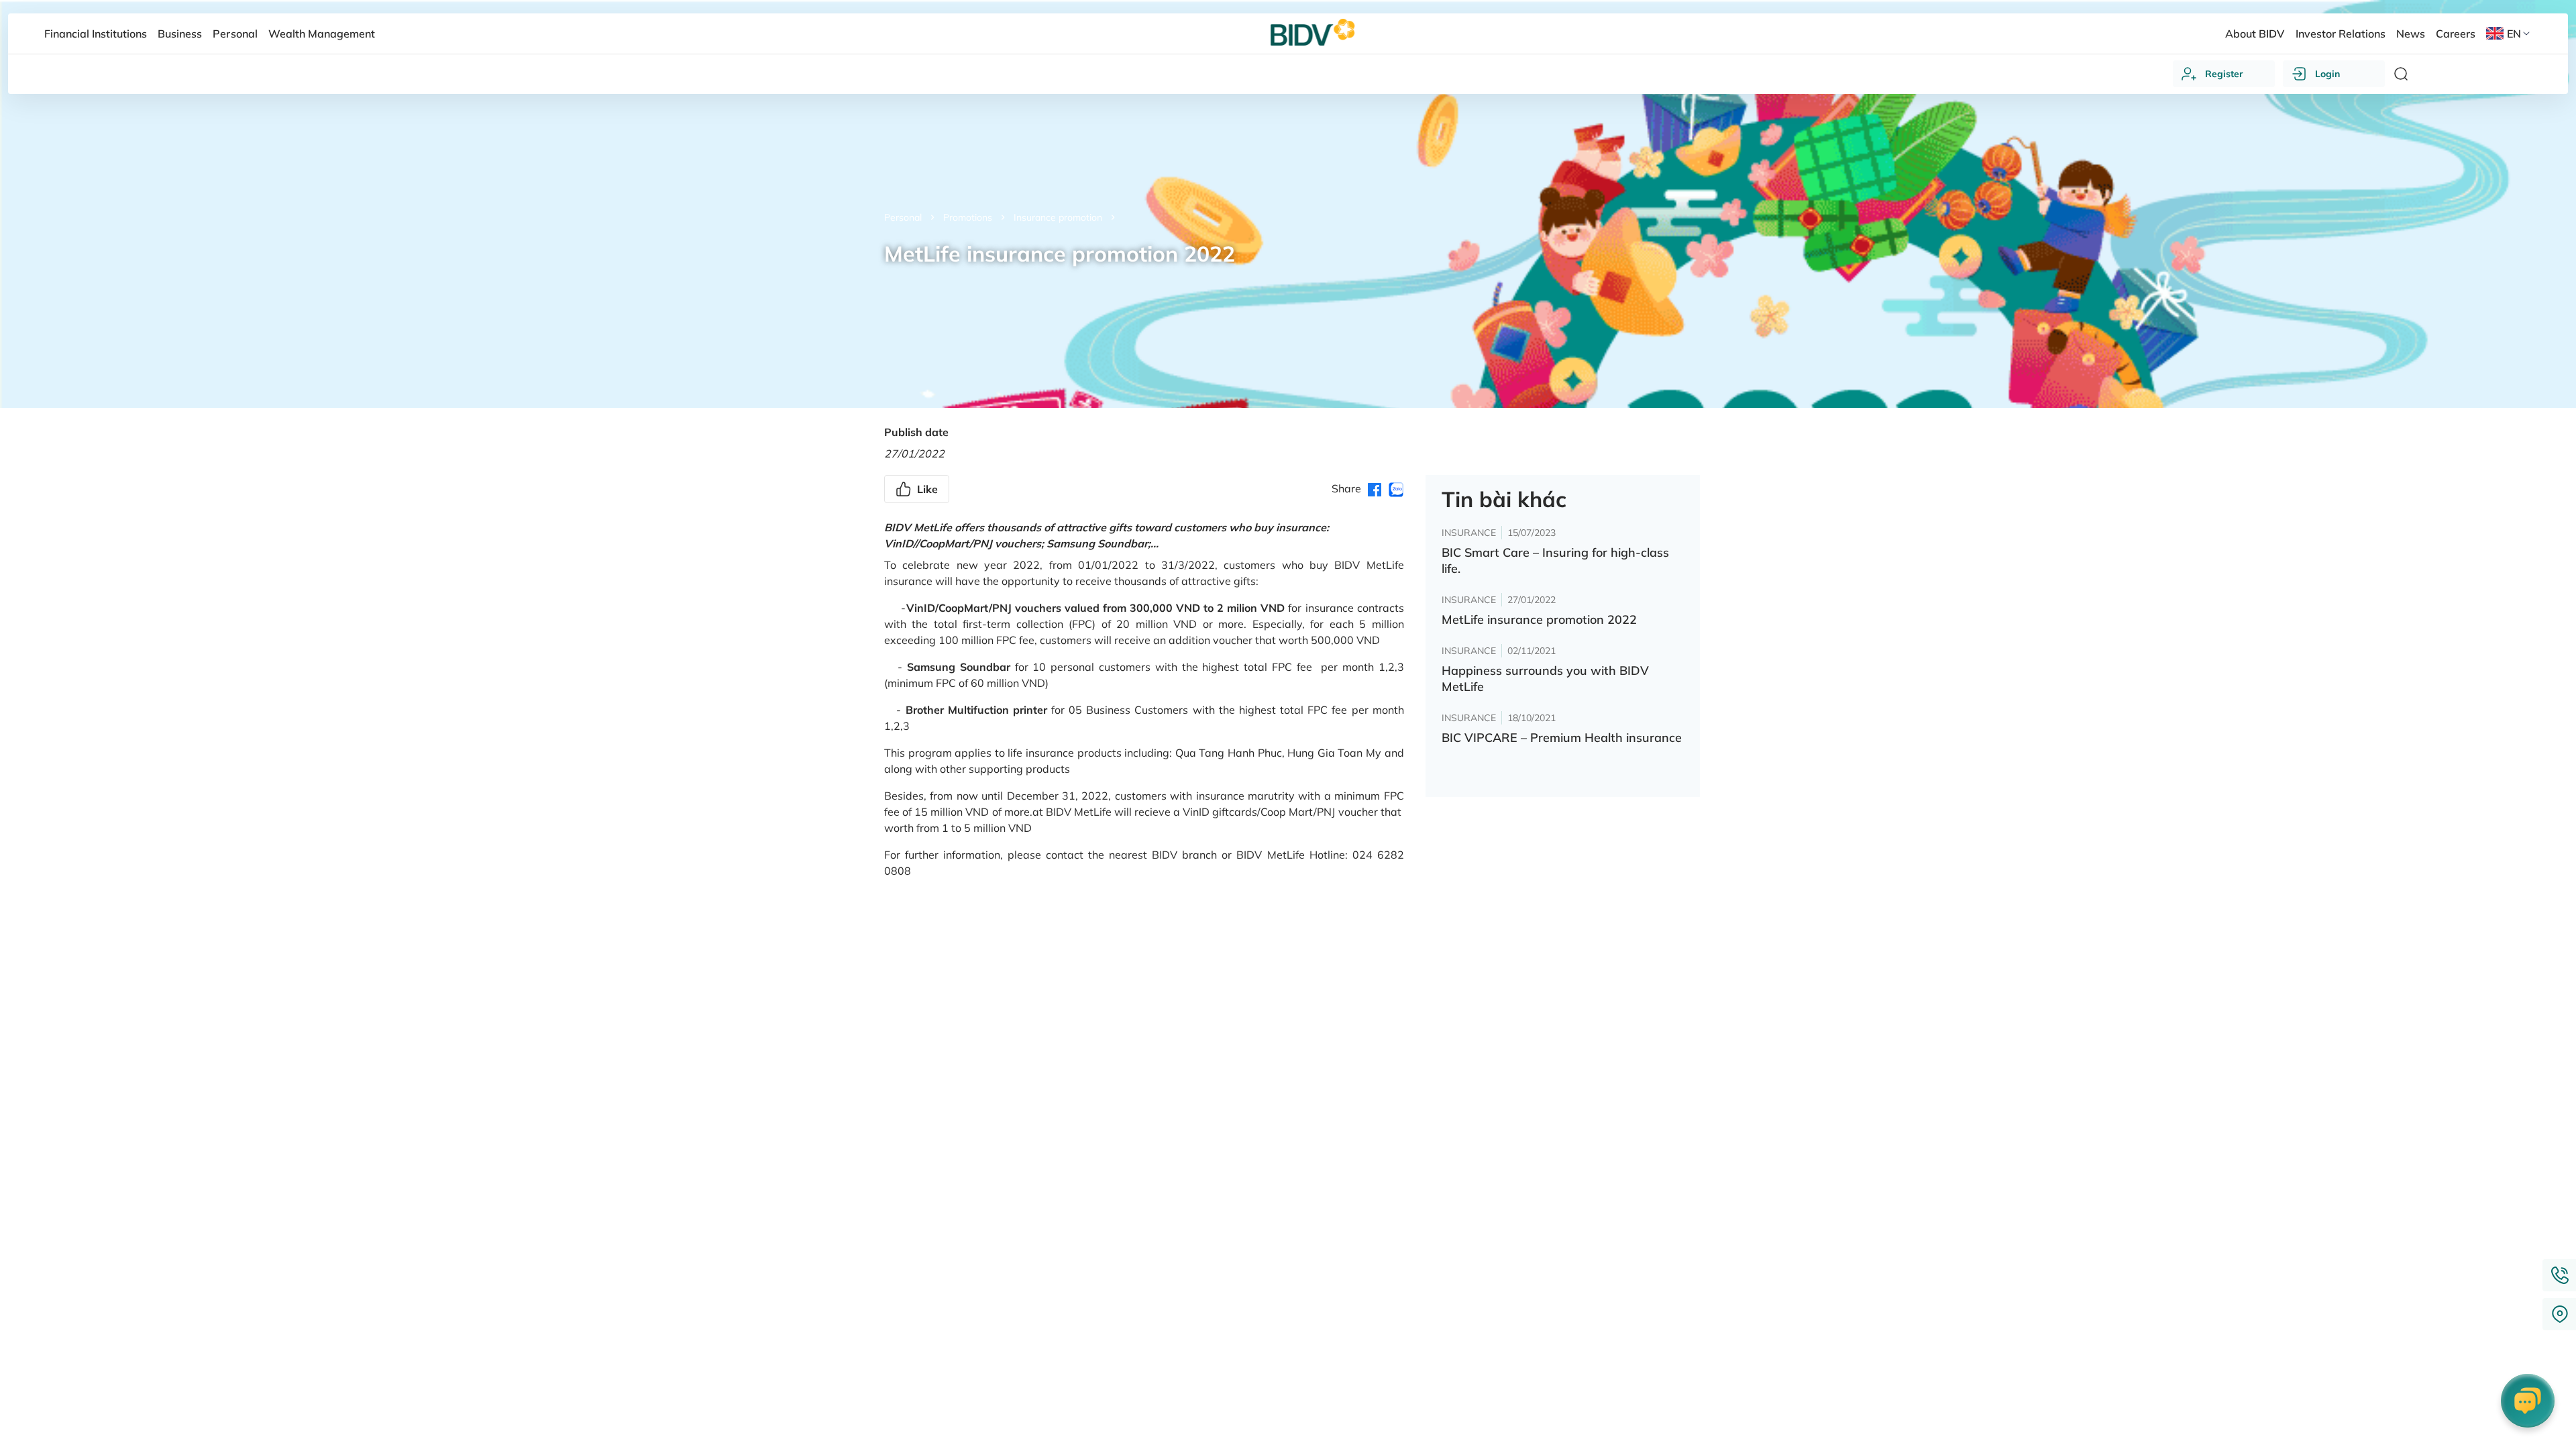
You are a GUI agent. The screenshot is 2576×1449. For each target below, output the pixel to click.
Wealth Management (322, 34)
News (2411, 34)
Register (2224, 74)
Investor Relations (2341, 34)
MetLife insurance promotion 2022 (1539, 620)
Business (180, 34)
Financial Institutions (96, 34)
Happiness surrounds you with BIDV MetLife (1545, 679)
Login (2327, 74)
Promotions (968, 217)
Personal (903, 217)
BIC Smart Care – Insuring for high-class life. (1555, 560)
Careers (2456, 34)
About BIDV (2255, 34)
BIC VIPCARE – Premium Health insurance (1562, 738)
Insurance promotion (1058, 217)
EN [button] (2514, 34)
